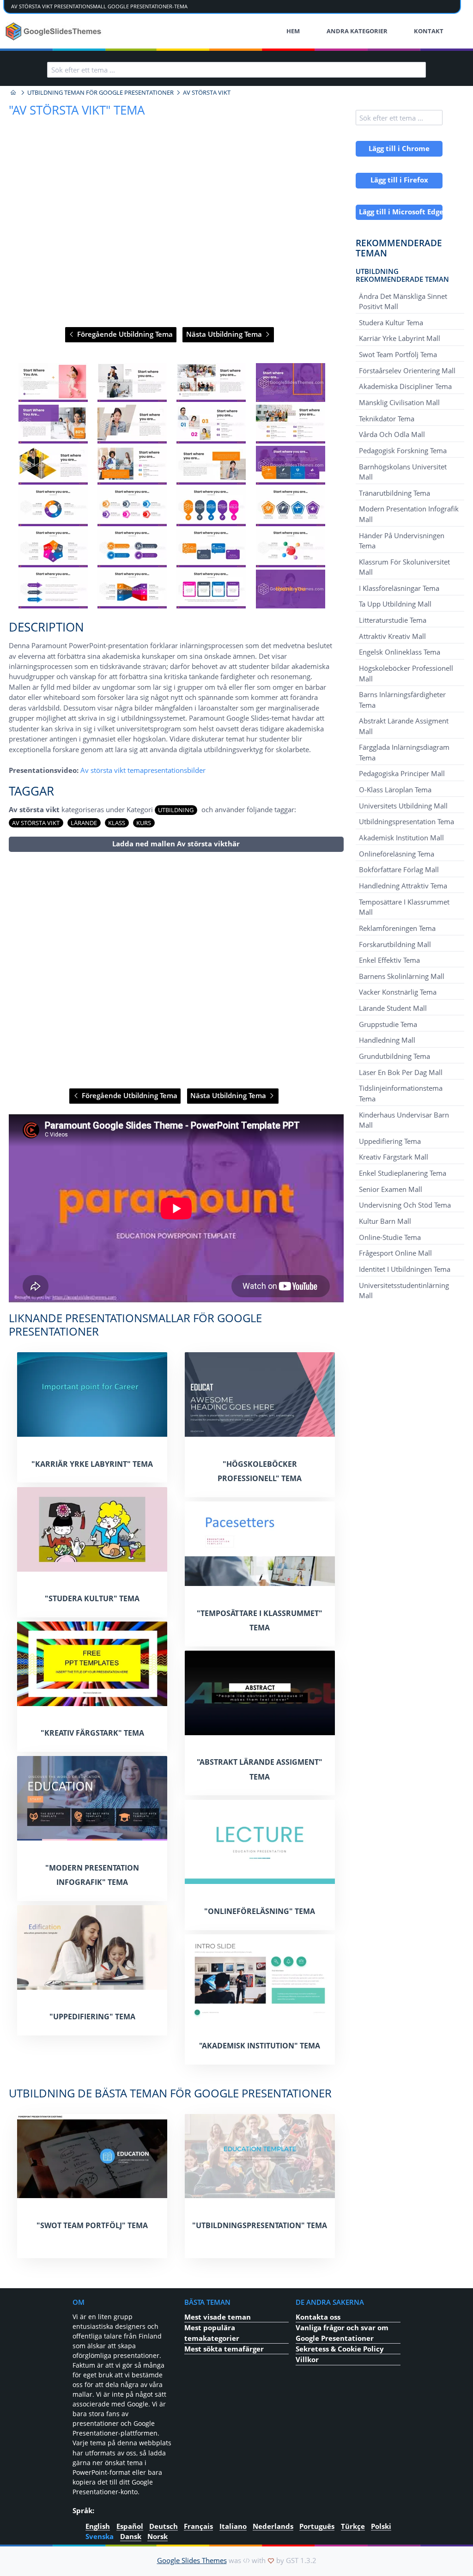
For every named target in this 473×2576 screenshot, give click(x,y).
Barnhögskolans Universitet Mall (403, 471)
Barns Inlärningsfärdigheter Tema (402, 699)
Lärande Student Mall (393, 1008)
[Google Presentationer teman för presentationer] (13, 93)
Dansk (131, 2536)
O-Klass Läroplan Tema (395, 790)
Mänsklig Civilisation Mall (399, 402)
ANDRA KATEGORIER (357, 31)
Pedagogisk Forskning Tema (403, 450)
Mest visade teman (218, 2317)
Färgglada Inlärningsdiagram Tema (404, 752)
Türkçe (353, 2526)
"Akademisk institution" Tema (260, 2046)
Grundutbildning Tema (394, 1056)
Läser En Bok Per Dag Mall (401, 1072)
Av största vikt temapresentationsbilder (143, 770)
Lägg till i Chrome (399, 148)
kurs (144, 823)
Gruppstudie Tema (388, 1024)
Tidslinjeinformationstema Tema (401, 1093)
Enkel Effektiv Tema (389, 960)
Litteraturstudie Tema (393, 620)
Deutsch (164, 2526)
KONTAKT (429, 31)
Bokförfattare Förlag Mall (399, 869)
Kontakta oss (318, 2317)
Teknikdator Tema (387, 418)
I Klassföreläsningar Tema (399, 588)
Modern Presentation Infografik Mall (409, 514)
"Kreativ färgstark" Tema (92, 1733)
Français (198, 2526)
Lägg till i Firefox (399, 180)
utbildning (176, 810)
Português (317, 2526)
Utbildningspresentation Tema (406, 821)
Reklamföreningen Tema (397, 928)
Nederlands (273, 2526)
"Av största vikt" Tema (77, 110)
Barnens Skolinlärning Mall (402, 976)
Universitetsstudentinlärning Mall (404, 1290)
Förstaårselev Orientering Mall (407, 370)
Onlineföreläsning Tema (397, 854)
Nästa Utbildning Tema (225, 334)
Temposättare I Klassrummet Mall (404, 906)
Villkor (307, 2359)
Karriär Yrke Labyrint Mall (400, 338)
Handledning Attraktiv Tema (403, 886)
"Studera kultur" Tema (92, 1598)
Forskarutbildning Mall (395, 944)
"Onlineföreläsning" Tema (260, 1911)
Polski (381, 2526)
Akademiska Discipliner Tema (405, 386)
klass (117, 823)
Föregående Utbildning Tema (124, 334)
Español (130, 2526)
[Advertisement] (176, 970)
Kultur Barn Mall (385, 1221)
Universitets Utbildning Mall (403, 806)
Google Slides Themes (192, 2560)
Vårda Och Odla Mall (392, 434)
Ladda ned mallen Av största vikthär (176, 844)
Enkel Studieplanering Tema (403, 1173)
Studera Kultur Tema (391, 322)
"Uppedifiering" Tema (92, 2017)
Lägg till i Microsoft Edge (401, 212)
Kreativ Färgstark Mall (394, 1157)
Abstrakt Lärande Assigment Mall (404, 726)
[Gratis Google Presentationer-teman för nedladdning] (54, 31)
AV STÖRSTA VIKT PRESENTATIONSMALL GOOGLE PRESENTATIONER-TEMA (99, 6)
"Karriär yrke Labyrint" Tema (92, 1464)
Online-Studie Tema (390, 1237)
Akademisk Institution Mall (401, 838)
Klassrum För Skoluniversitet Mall (404, 566)
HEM (293, 31)
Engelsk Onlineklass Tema (400, 652)
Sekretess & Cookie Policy (340, 2349)
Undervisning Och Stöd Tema (405, 1205)
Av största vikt (36, 823)
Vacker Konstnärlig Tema (398, 992)
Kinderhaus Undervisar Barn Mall (404, 1119)
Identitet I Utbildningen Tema (405, 1269)
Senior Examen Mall (391, 1189)
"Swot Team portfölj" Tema (92, 2225)
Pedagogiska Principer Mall (402, 773)
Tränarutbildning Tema (394, 493)
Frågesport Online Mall (395, 1253)
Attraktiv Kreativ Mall (392, 636)
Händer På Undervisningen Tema (402, 540)
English (98, 2526)
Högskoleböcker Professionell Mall (406, 673)
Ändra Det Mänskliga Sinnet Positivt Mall (403, 301)
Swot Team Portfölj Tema (398, 354)
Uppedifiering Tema (390, 1141)
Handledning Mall (387, 1040)
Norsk (158, 2536)
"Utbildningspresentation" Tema (260, 2225)
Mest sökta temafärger (224, 2349)
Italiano (233, 2526)
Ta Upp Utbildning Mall (395, 604)
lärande (84, 823)
